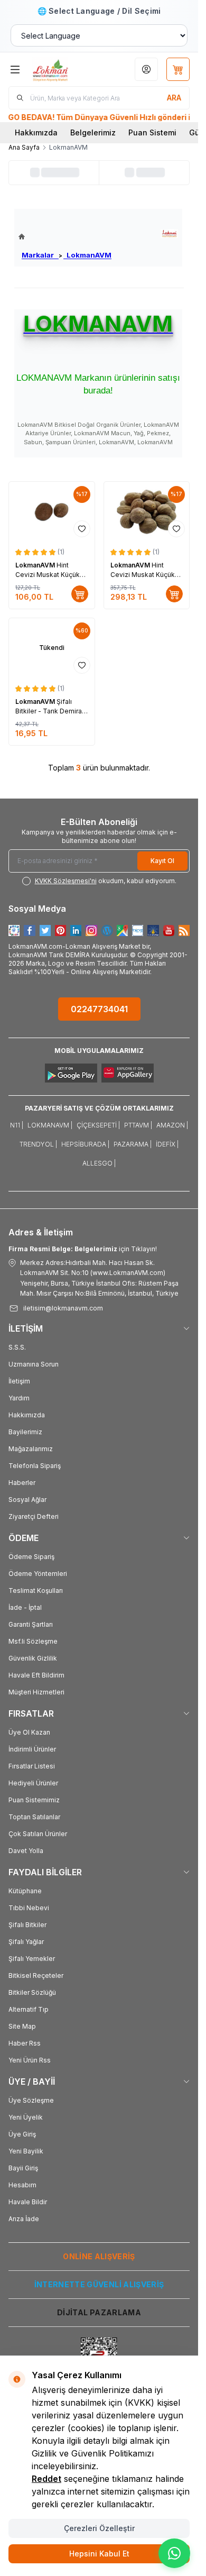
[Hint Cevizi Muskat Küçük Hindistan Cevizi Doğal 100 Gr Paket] (147, 512)
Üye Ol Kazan (29, 1732)
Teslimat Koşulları (36, 1590)
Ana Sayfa (24, 147)
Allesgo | (99, 1163)
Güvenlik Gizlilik (33, 1658)
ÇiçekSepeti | (98, 1125)
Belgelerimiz (93, 132)
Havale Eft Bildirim (36, 1675)
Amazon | (172, 1125)
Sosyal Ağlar (27, 1500)
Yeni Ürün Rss (30, 2060)
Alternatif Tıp (29, 2009)
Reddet (46, 2479)
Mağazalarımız (31, 1449)
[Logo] (62, 69)
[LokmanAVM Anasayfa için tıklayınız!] (65, 237)
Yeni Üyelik (26, 2117)
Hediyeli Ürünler (33, 1783)
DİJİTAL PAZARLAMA (99, 2312)
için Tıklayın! (83, 1249)
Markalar (40, 255)
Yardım (19, 1398)
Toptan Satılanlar (34, 1817)
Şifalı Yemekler (32, 1959)
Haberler (22, 1483)
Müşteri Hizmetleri (36, 1692)
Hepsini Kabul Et (99, 2554)
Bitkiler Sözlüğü (32, 1992)
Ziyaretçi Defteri (34, 1516)
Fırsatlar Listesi (32, 1766)
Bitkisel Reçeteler (36, 1975)
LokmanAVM (87, 255)
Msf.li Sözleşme (33, 1641)
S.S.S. (17, 1347)
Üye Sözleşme (31, 2100)
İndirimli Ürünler (32, 1749)
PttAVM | (138, 1125)
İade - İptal (25, 1607)
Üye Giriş (22, 2134)
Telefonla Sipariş (35, 1466)
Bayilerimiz (25, 1432)
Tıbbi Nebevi (29, 1908)
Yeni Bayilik (26, 2151)
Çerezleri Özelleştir (99, 2528)
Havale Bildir (28, 2202)
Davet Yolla (26, 1851)
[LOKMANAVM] (169, 233)
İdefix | (167, 1144)
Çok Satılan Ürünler (38, 1834)
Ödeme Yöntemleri (38, 1574)
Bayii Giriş (23, 2168)
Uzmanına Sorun (34, 1364)
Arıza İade (24, 2219)
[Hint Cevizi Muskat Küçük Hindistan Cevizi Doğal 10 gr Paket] (52, 512)
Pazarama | (133, 1144)
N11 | (17, 1125)
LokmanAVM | (50, 1125)
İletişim (19, 1381)
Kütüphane (25, 1891)
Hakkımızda (36, 132)
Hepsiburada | (85, 1144)
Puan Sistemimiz (34, 1800)
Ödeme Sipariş (31, 1557)
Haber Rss (25, 2043)
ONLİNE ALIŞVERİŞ (99, 2256)
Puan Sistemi (152, 132)
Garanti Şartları (31, 1624)
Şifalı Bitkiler (27, 1925)
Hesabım (22, 2185)
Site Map (22, 2026)
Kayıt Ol (162, 861)
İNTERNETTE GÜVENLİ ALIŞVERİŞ (99, 2284)
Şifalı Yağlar (26, 1942)
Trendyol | (38, 1144)
